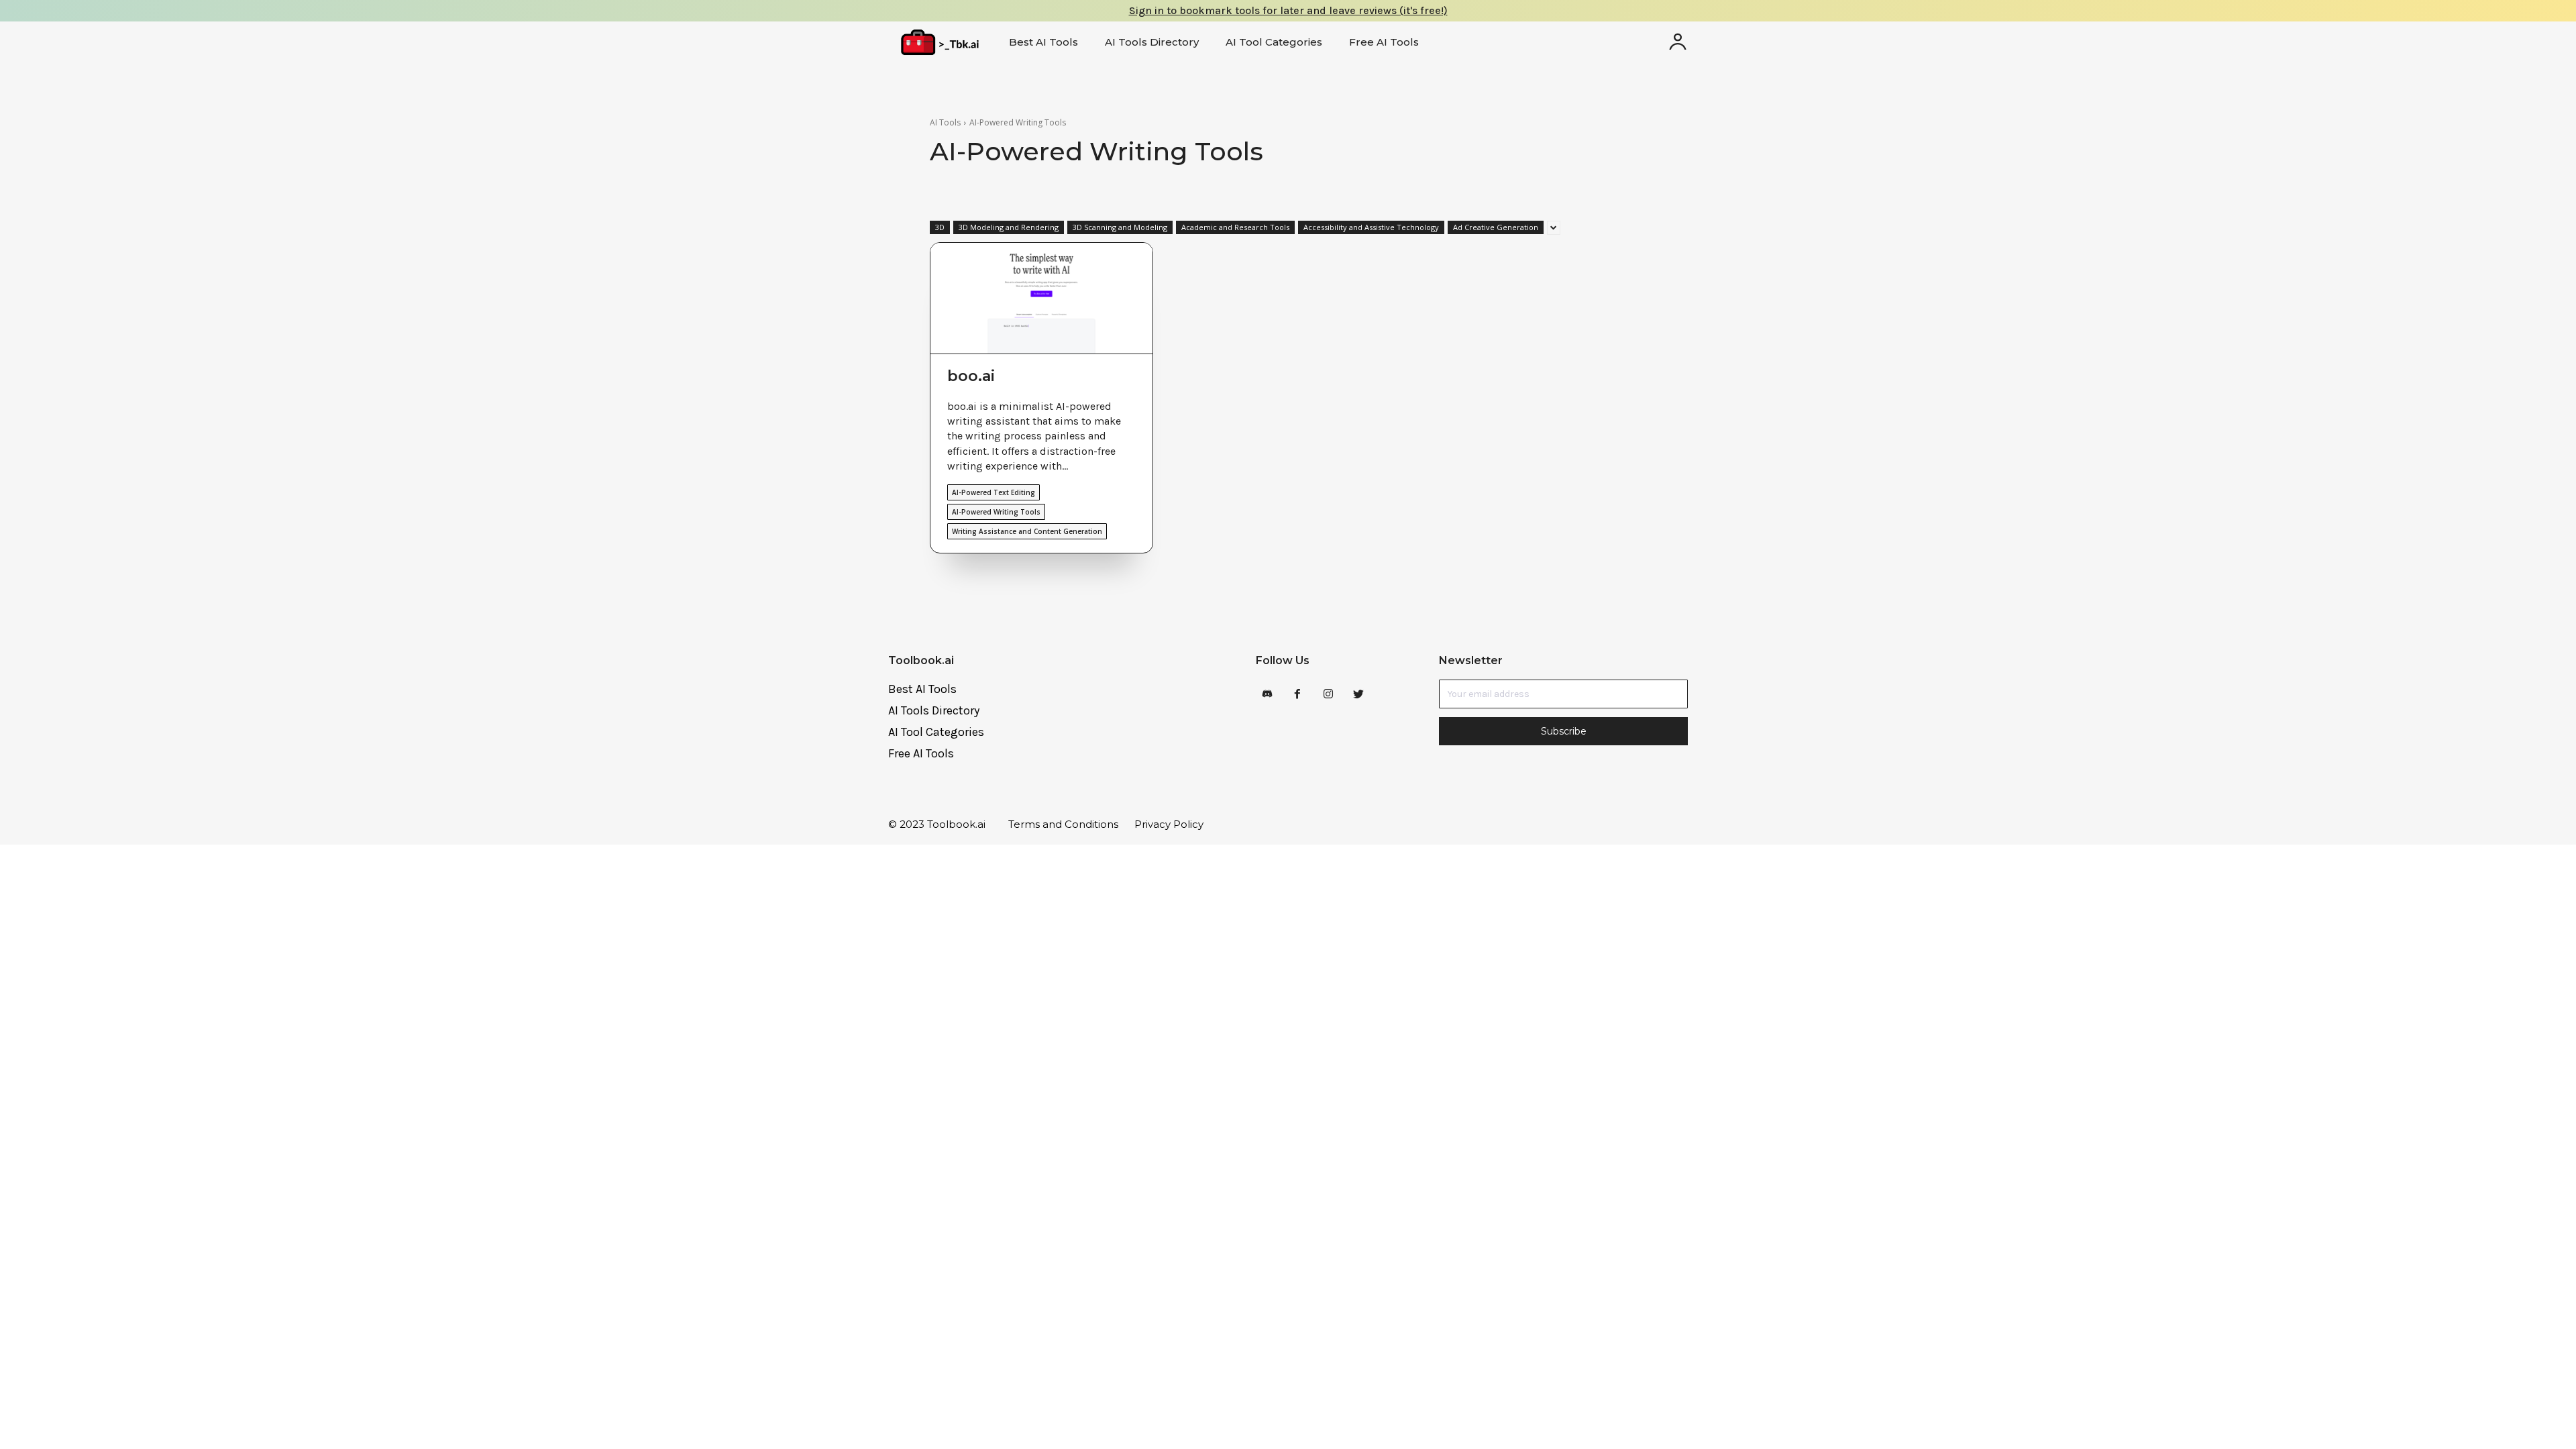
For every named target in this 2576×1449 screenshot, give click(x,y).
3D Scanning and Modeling (1120, 227)
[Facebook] (1298, 695)
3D (940, 227)
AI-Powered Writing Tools (996, 512)
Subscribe (1564, 731)
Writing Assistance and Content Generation (1027, 531)
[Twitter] (1358, 695)
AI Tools (945, 122)
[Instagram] (1328, 695)
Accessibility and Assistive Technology (1371, 227)
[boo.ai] (1041, 299)
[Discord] (1268, 695)
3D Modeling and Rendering (1009, 227)
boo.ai (971, 376)
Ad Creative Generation (1496, 227)
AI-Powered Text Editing (994, 492)
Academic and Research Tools (1235, 227)
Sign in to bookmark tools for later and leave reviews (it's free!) (1288, 10)
